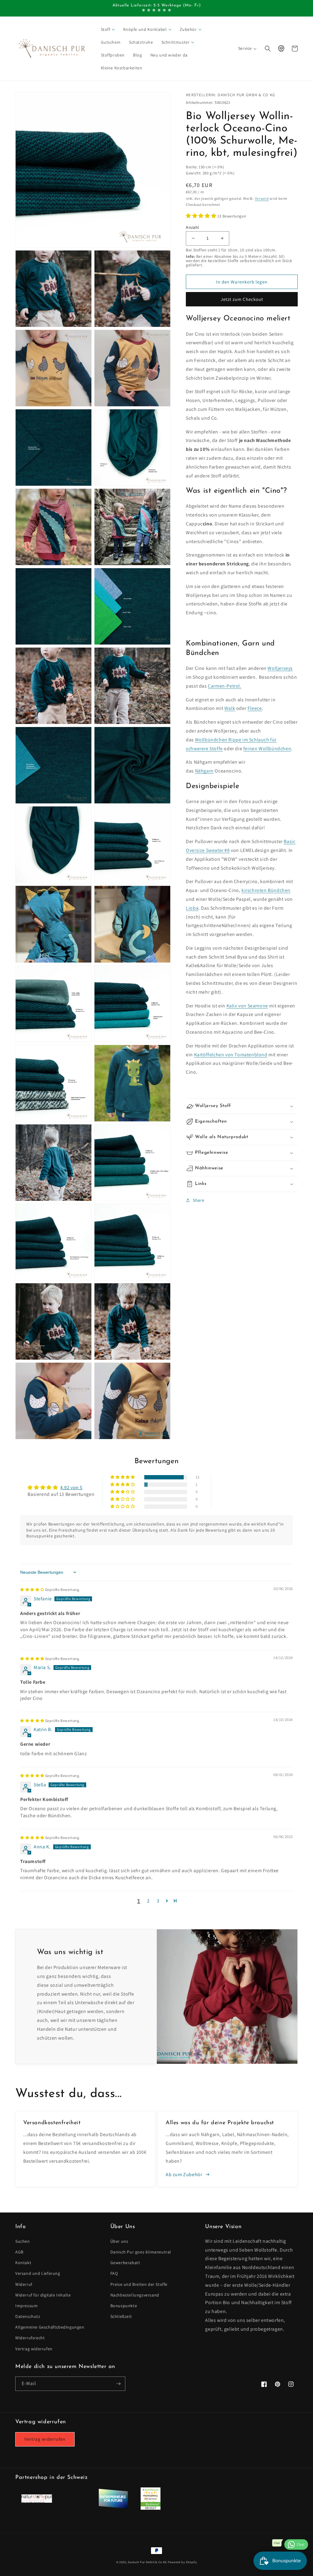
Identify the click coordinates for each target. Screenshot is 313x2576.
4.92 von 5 (71, 1487)
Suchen (23, 2241)
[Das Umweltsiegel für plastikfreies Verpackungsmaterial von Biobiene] (151, 2508)
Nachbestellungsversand (135, 2295)
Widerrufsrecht (30, 2338)
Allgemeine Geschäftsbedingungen (50, 2327)
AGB (19, 2252)
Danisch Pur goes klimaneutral (141, 2252)
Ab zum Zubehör (184, 2174)
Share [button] (199, 1200)
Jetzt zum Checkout (242, 299)
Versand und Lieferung (38, 2273)
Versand (262, 198)
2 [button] (148, 1901)
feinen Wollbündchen (267, 749)
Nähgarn (204, 771)
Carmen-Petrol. (225, 686)
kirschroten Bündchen (266, 890)
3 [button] (158, 1901)
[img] (50, 1589)
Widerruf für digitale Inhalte (43, 2295)
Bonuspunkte (124, 2306)
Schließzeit (121, 2316)
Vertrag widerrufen (34, 2349)
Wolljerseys (280, 668)
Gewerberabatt (125, 2263)
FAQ (114, 2273)
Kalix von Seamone (247, 1006)
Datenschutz (28, 2316)
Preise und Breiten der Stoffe (139, 2284)
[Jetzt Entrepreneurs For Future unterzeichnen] (113, 2507)
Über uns (119, 2241)
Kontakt (23, 2263)
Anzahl (192, 227)
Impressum (26, 2306)
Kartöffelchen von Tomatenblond (231, 1055)
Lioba (192, 908)
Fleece (255, 708)
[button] (108, 29)
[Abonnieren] (118, 2384)
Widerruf (24, 2284)
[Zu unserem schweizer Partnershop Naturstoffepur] (37, 2501)
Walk (230, 708)
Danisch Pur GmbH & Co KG (147, 2562)
